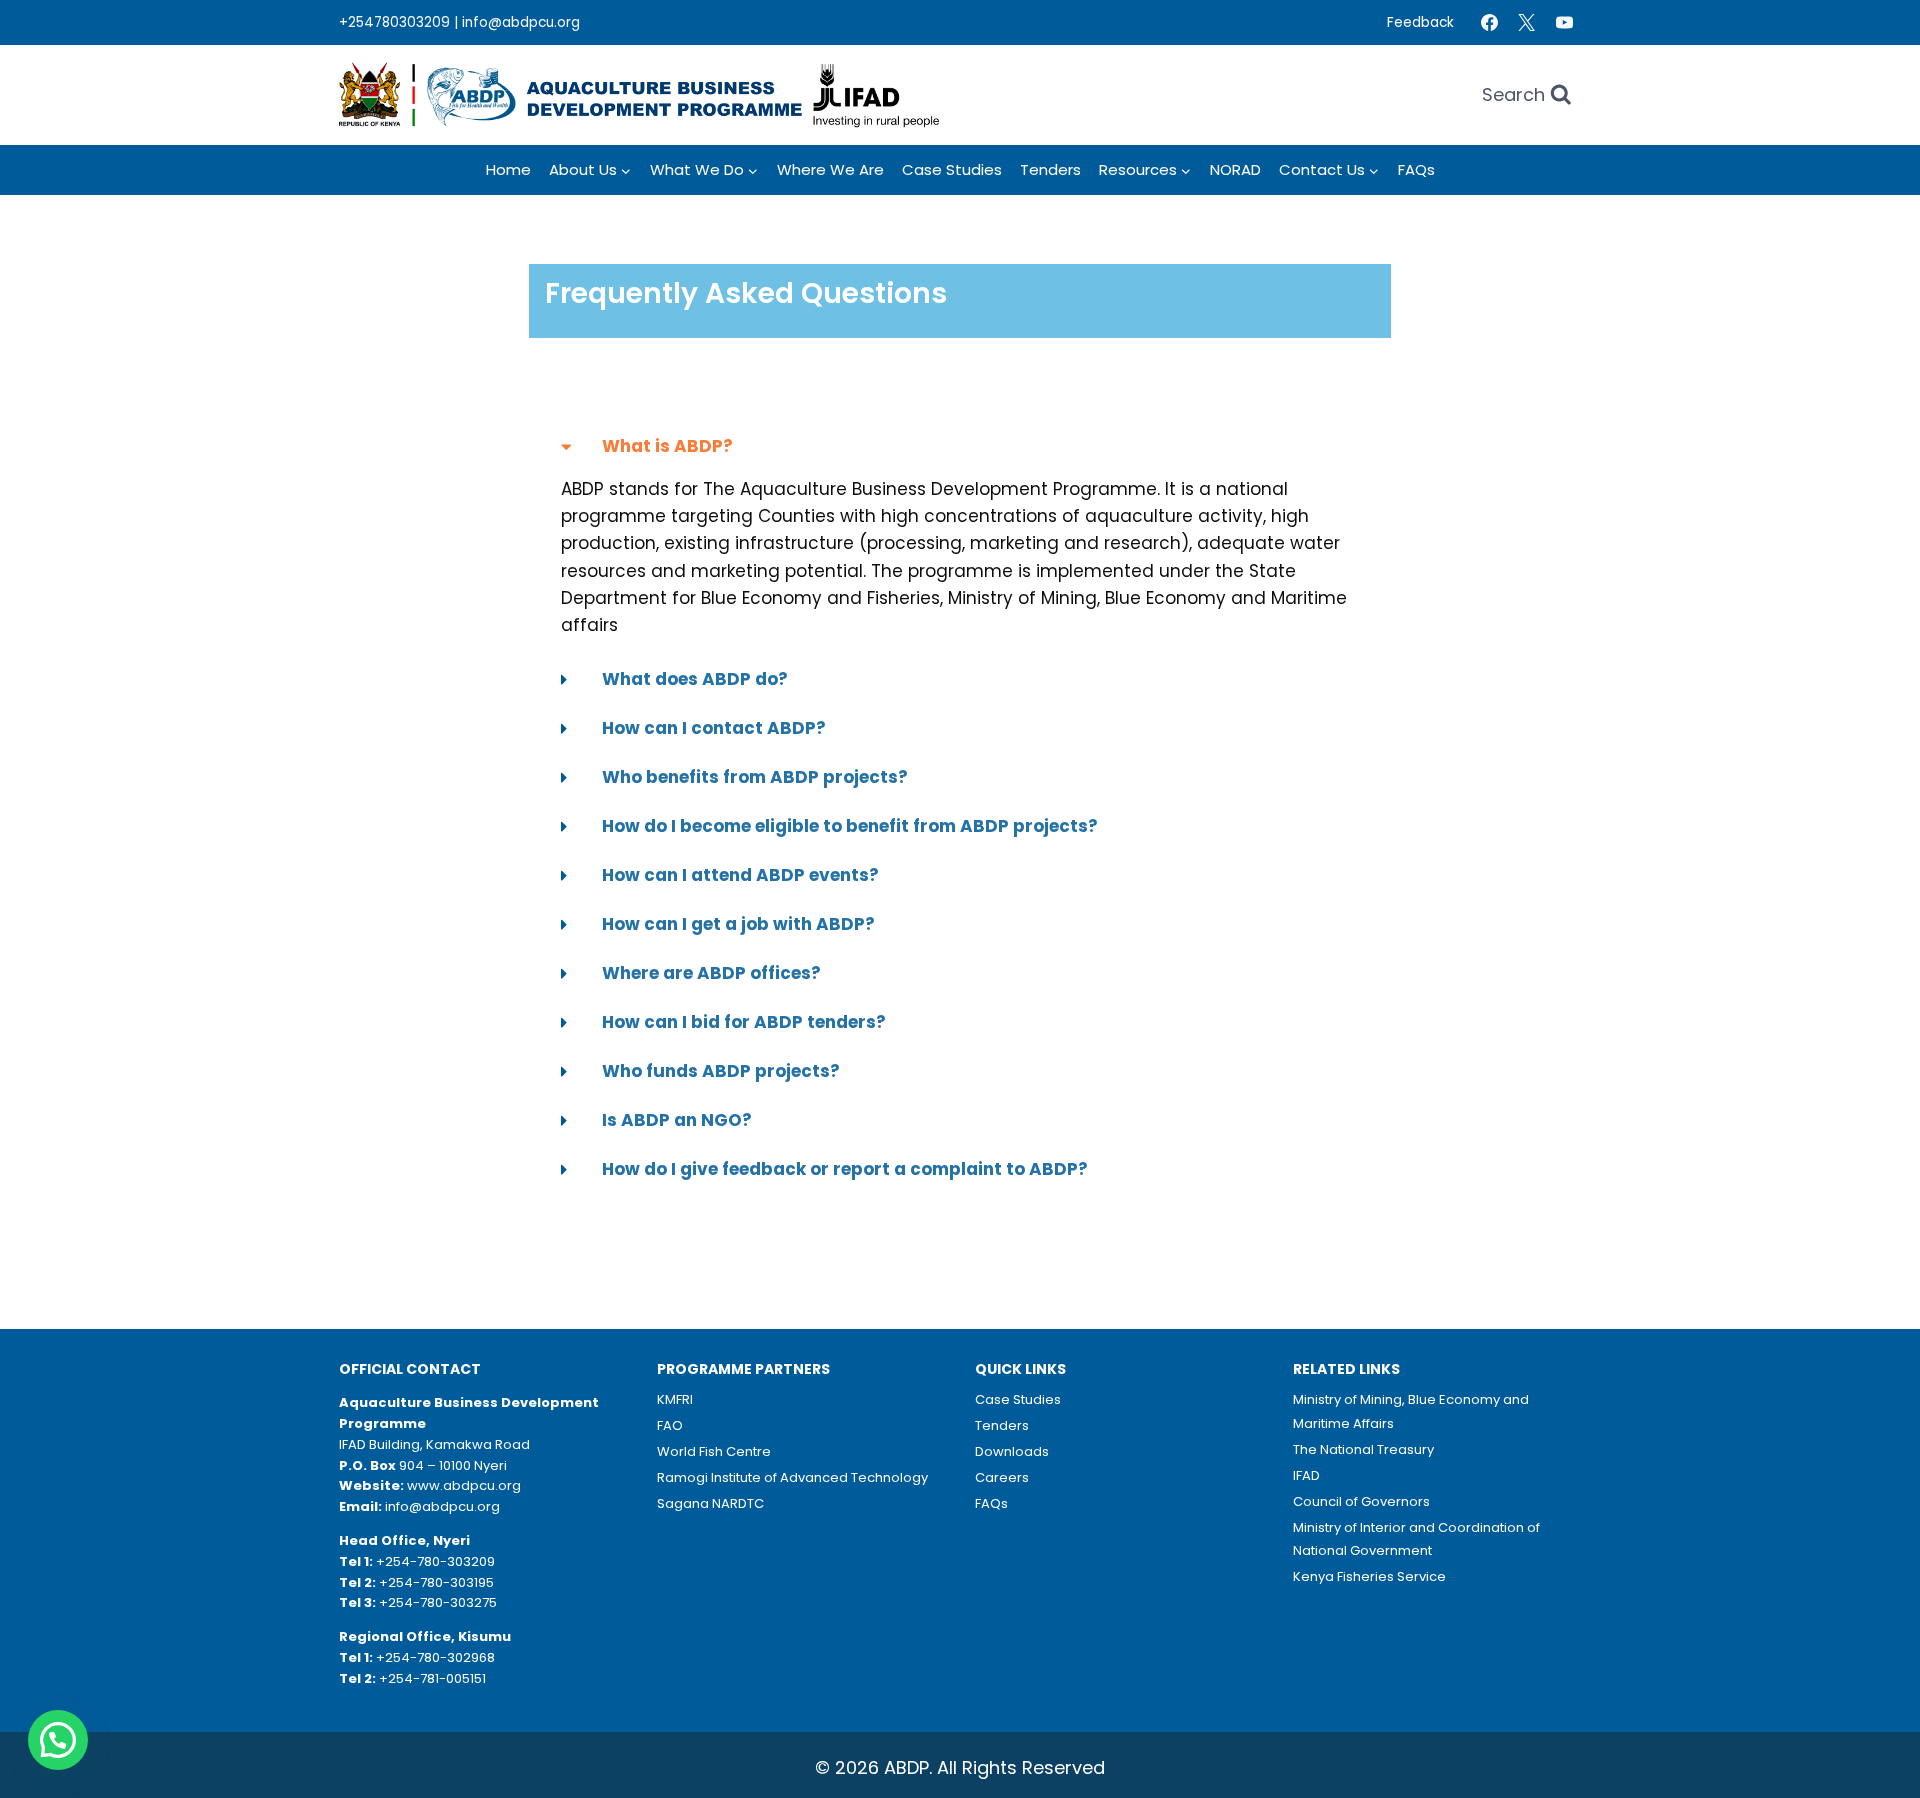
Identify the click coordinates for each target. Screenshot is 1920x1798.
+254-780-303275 (438, 1602)
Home (508, 169)
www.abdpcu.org (464, 1485)
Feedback (1420, 22)
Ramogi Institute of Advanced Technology (792, 1477)
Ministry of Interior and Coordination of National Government (1416, 1539)
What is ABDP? (667, 446)
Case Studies (952, 169)
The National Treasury (1363, 1449)
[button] (960, 446)
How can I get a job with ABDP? (738, 924)
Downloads (1012, 1451)
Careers (1002, 1477)
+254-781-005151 (432, 1678)
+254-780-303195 (436, 1582)
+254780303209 (394, 22)
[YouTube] (1564, 23)
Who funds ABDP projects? (721, 1071)
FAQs (1416, 169)
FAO (670, 1425)
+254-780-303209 (435, 1561)
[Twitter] (1527, 23)
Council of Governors (1361, 1501)
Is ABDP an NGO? (677, 1120)
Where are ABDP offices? (711, 973)
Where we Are (830, 169)
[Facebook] (1489, 23)
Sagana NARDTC (710, 1503)
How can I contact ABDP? (714, 728)
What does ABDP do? (695, 679)
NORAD (1235, 169)
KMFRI (675, 1399)
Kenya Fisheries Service (1369, 1576)
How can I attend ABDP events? (740, 875)
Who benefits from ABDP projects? (755, 777)
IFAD (1306, 1475)
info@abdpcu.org (521, 22)
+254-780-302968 (435, 1657)
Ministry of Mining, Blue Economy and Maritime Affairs (1411, 1411)
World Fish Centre (714, 1451)
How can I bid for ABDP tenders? (744, 1022)
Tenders (1050, 169)
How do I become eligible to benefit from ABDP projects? (850, 826)
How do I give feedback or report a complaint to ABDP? (845, 1169)
